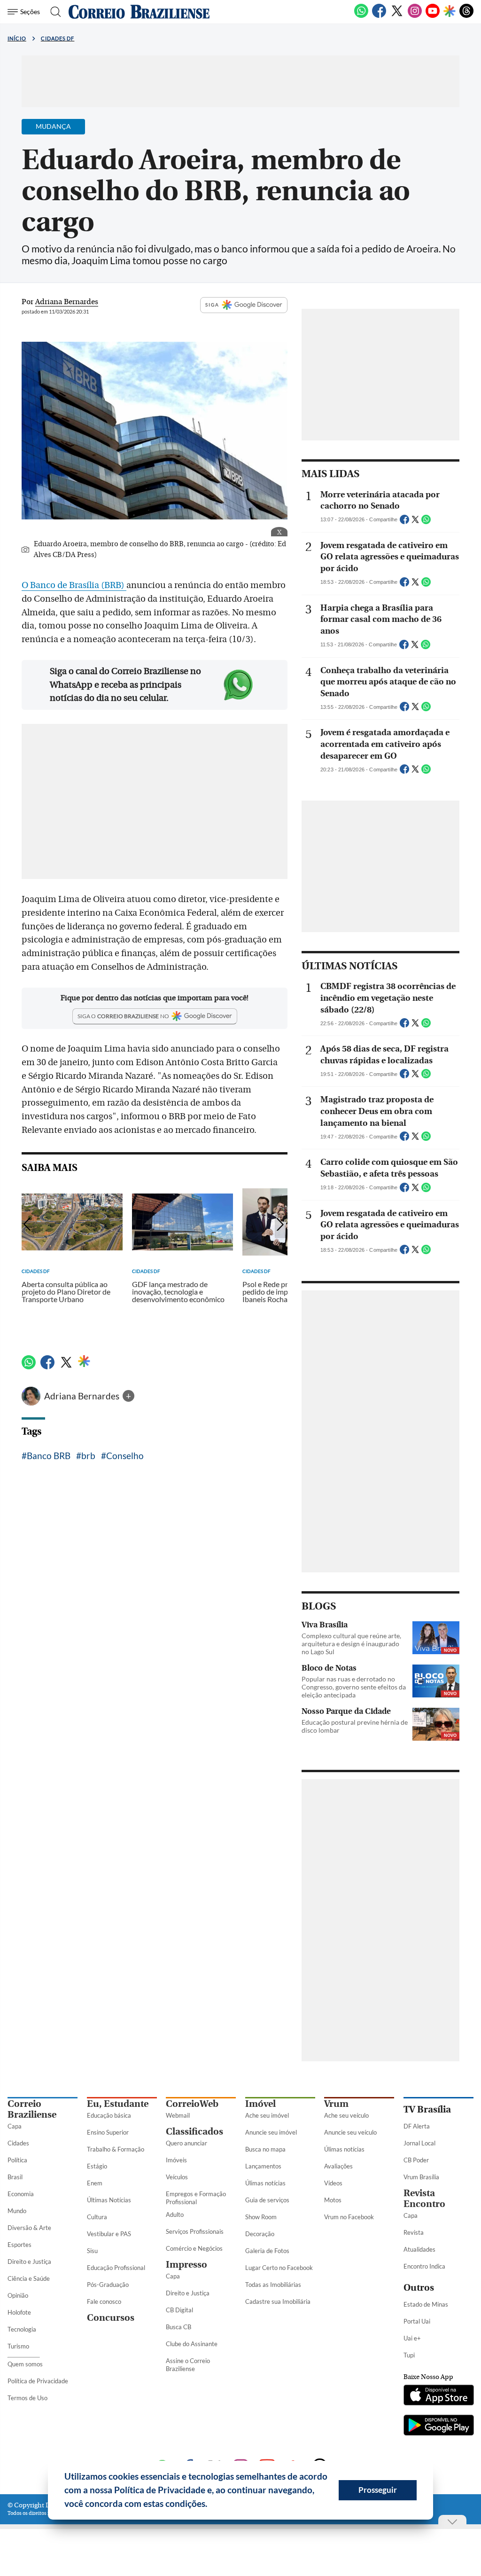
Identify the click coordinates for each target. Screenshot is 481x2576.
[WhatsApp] (361, 16)
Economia (21, 2194)
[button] (211, 2505)
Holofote (19, 2312)
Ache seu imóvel (267, 2115)
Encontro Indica (424, 2266)
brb (88, 1456)
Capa (15, 2126)
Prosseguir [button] (378, 2490)
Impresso (186, 2265)
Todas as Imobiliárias (273, 2285)
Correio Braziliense (32, 2109)
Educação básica (109, 2115)
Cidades (18, 2143)
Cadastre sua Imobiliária (278, 2301)
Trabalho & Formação (116, 2149)
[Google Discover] (450, 12)
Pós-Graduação (108, 2285)
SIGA (212, 305)
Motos (333, 2200)
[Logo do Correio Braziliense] (139, 12)
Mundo (17, 2211)
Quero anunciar (186, 2143)
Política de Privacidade (38, 2381)
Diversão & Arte (29, 2228)
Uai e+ (412, 2338)
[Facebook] (379, 16)
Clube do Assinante (192, 2344)
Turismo (18, 2346)
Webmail (178, 2115)
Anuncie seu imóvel (271, 2132)
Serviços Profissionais (195, 2231)
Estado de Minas (426, 2304)
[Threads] (466, 16)
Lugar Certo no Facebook (279, 2268)
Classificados (194, 2132)
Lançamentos (263, 2166)
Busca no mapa (265, 2149)
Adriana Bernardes (83, 1396)
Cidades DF (58, 38)
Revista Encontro (424, 2199)
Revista (414, 2232)
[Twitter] (397, 16)
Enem (95, 2183)
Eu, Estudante (118, 2104)
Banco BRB (49, 1456)
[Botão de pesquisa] (53, 12)
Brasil (15, 2177)
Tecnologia (22, 2329)
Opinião (18, 2295)
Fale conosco (104, 2301)
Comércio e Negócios (194, 2248)
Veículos (177, 2177)
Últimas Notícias (109, 2200)
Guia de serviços (267, 2200)
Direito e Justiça (29, 2262)
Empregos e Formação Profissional (196, 2198)
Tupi (409, 2355)
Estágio (97, 2166)
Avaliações (338, 2166)
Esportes (19, 2245)
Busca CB (178, 2327)
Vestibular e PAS (109, 2234)
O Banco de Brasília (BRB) (74, 585)
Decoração (260, 2234)
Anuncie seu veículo (350, 2132)
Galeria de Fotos (267, 2251)
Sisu (92, 2251)
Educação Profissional (116, 2268)
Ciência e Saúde (29, 2278)
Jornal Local (419, 2143)
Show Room (261, 2217)
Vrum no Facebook (349, 2217)
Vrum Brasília (421, 2177)
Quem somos (25, 2364)
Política (17, 2160)
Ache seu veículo (346, 2115)
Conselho (125, 1456)
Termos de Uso (27, 2398)
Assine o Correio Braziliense (188, 2365)
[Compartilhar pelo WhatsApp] (426, 522)
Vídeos (333, 2183)
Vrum (336, 2104)
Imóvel (260, 2104)
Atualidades (419, 2249)
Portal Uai (417, 2321)
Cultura (97, 2217)
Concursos (111, 2318)
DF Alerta (417, 2126)
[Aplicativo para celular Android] (438, 2426)
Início (17, 38)
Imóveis (176, 2160)
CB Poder (416, 2160)
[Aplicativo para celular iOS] (438, 2396)
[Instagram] (415, 16)
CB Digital (179, 2310)
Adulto (175, 2215)
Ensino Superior (108, 2132)
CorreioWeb (192, 2104)
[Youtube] (433, 16)
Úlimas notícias (265, 2183)
